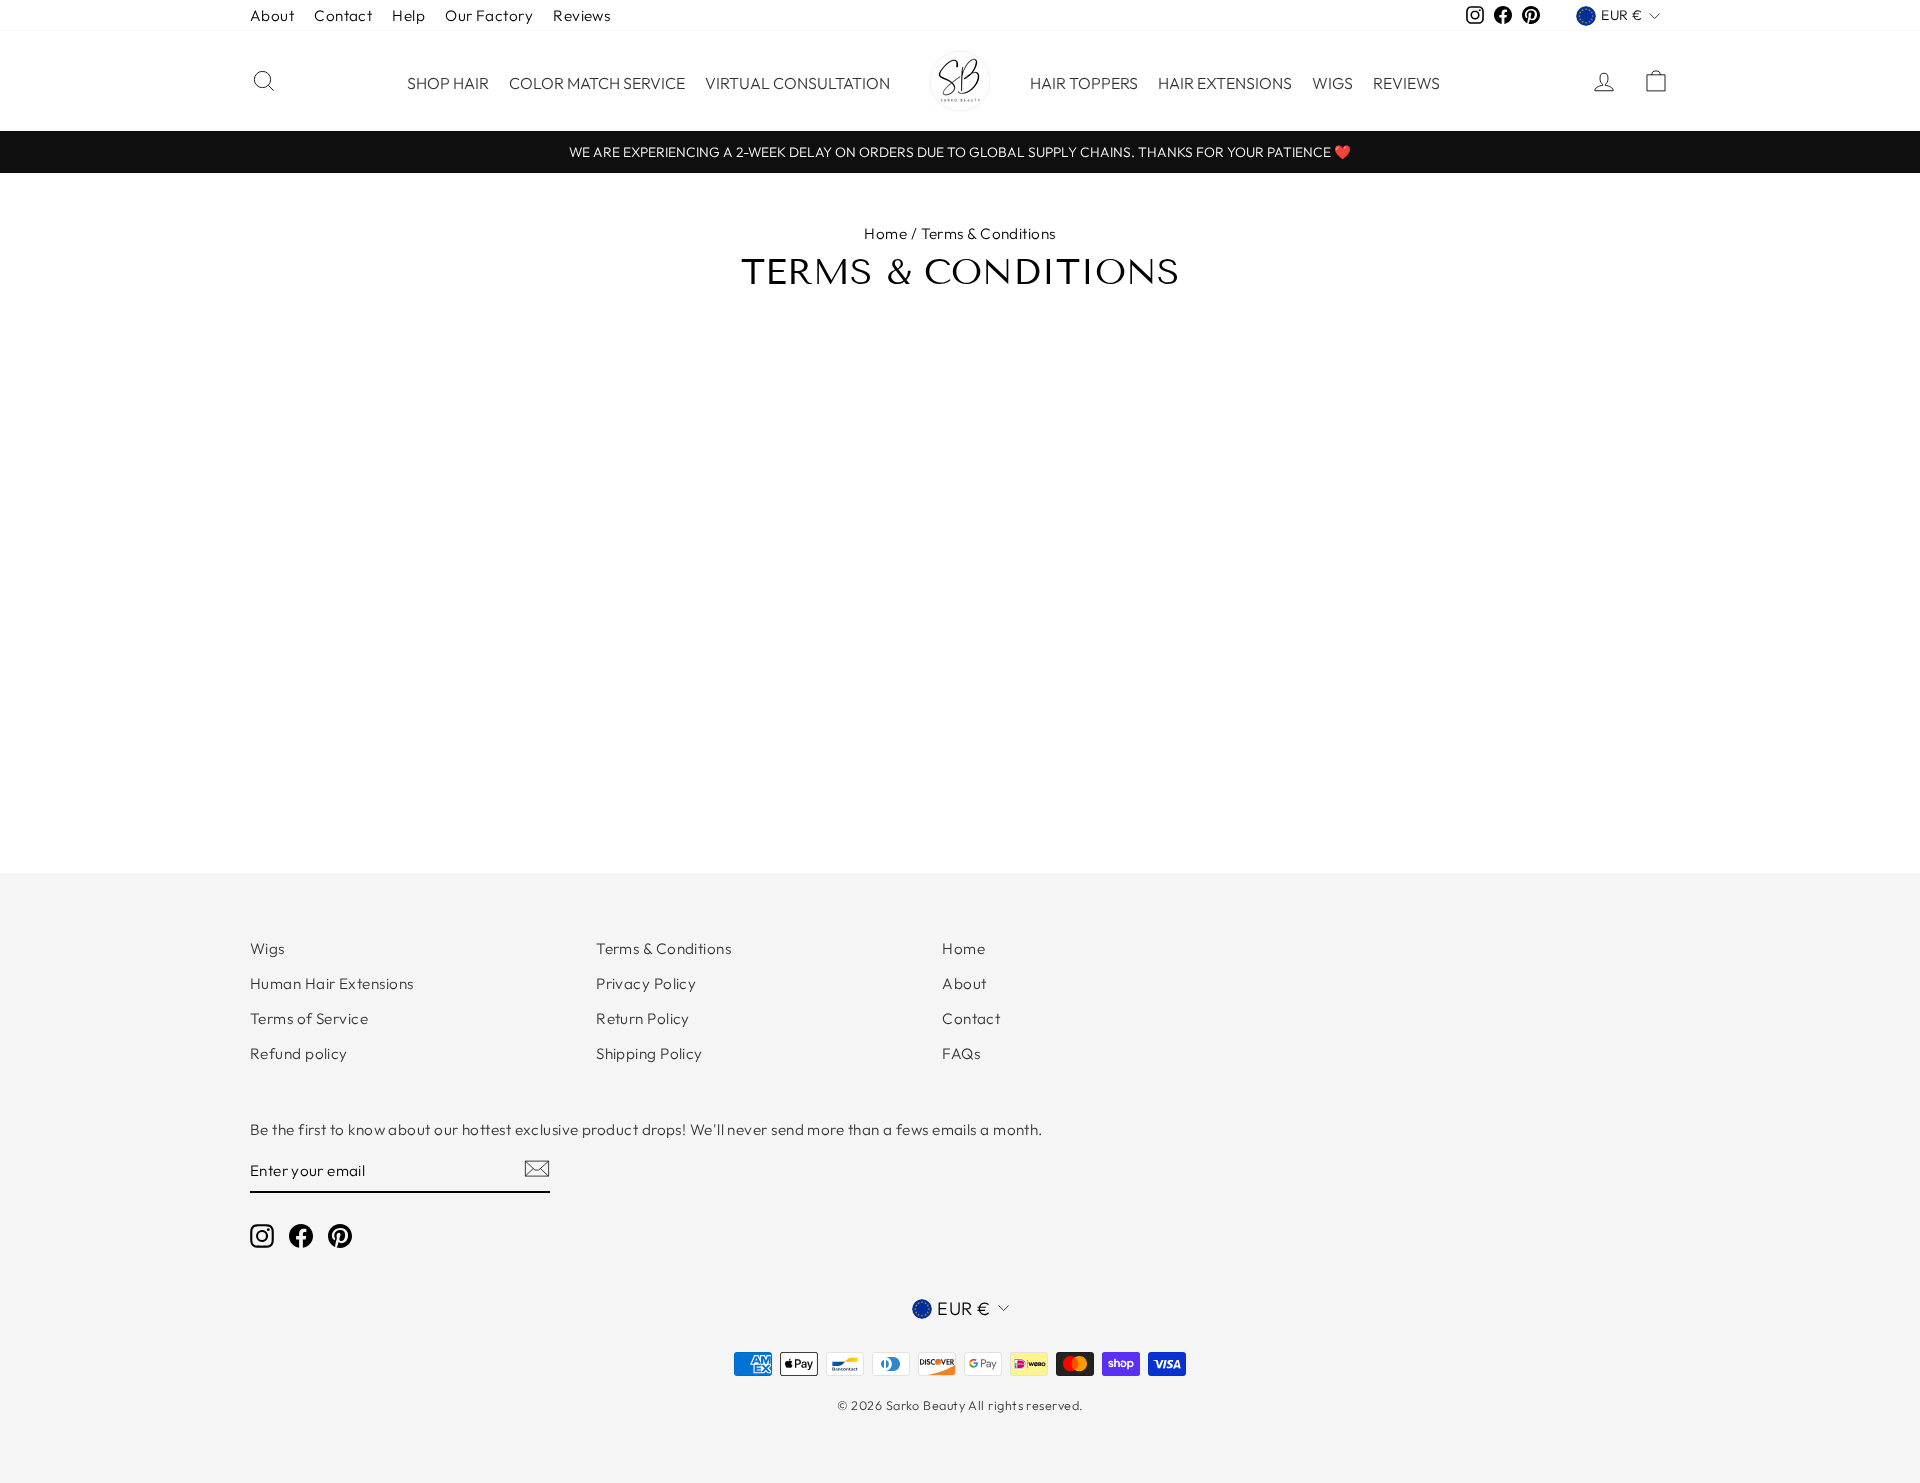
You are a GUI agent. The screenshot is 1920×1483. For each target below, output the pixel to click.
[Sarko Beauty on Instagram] (262, 1235)
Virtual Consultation (797, 83)
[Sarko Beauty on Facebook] (301, 1235)
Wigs (1332, 83)
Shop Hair (448, 83)
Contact (343, 15)
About (272, 15)
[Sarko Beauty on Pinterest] (340, 1235)
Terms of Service (309, 1018)
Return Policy (643, 1018)
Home (885, 233)
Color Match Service (597, 83)
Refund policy (299, 1053)
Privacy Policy (646, 983)
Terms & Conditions (663, 948)
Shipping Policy (649, 1053)
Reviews (581, 15)
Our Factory (489, 15)
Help (408, 15)
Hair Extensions (1225, 83)
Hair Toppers (1084, 83)
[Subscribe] (537, 1166)
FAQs (961, 1053)
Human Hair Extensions (331, 983)
